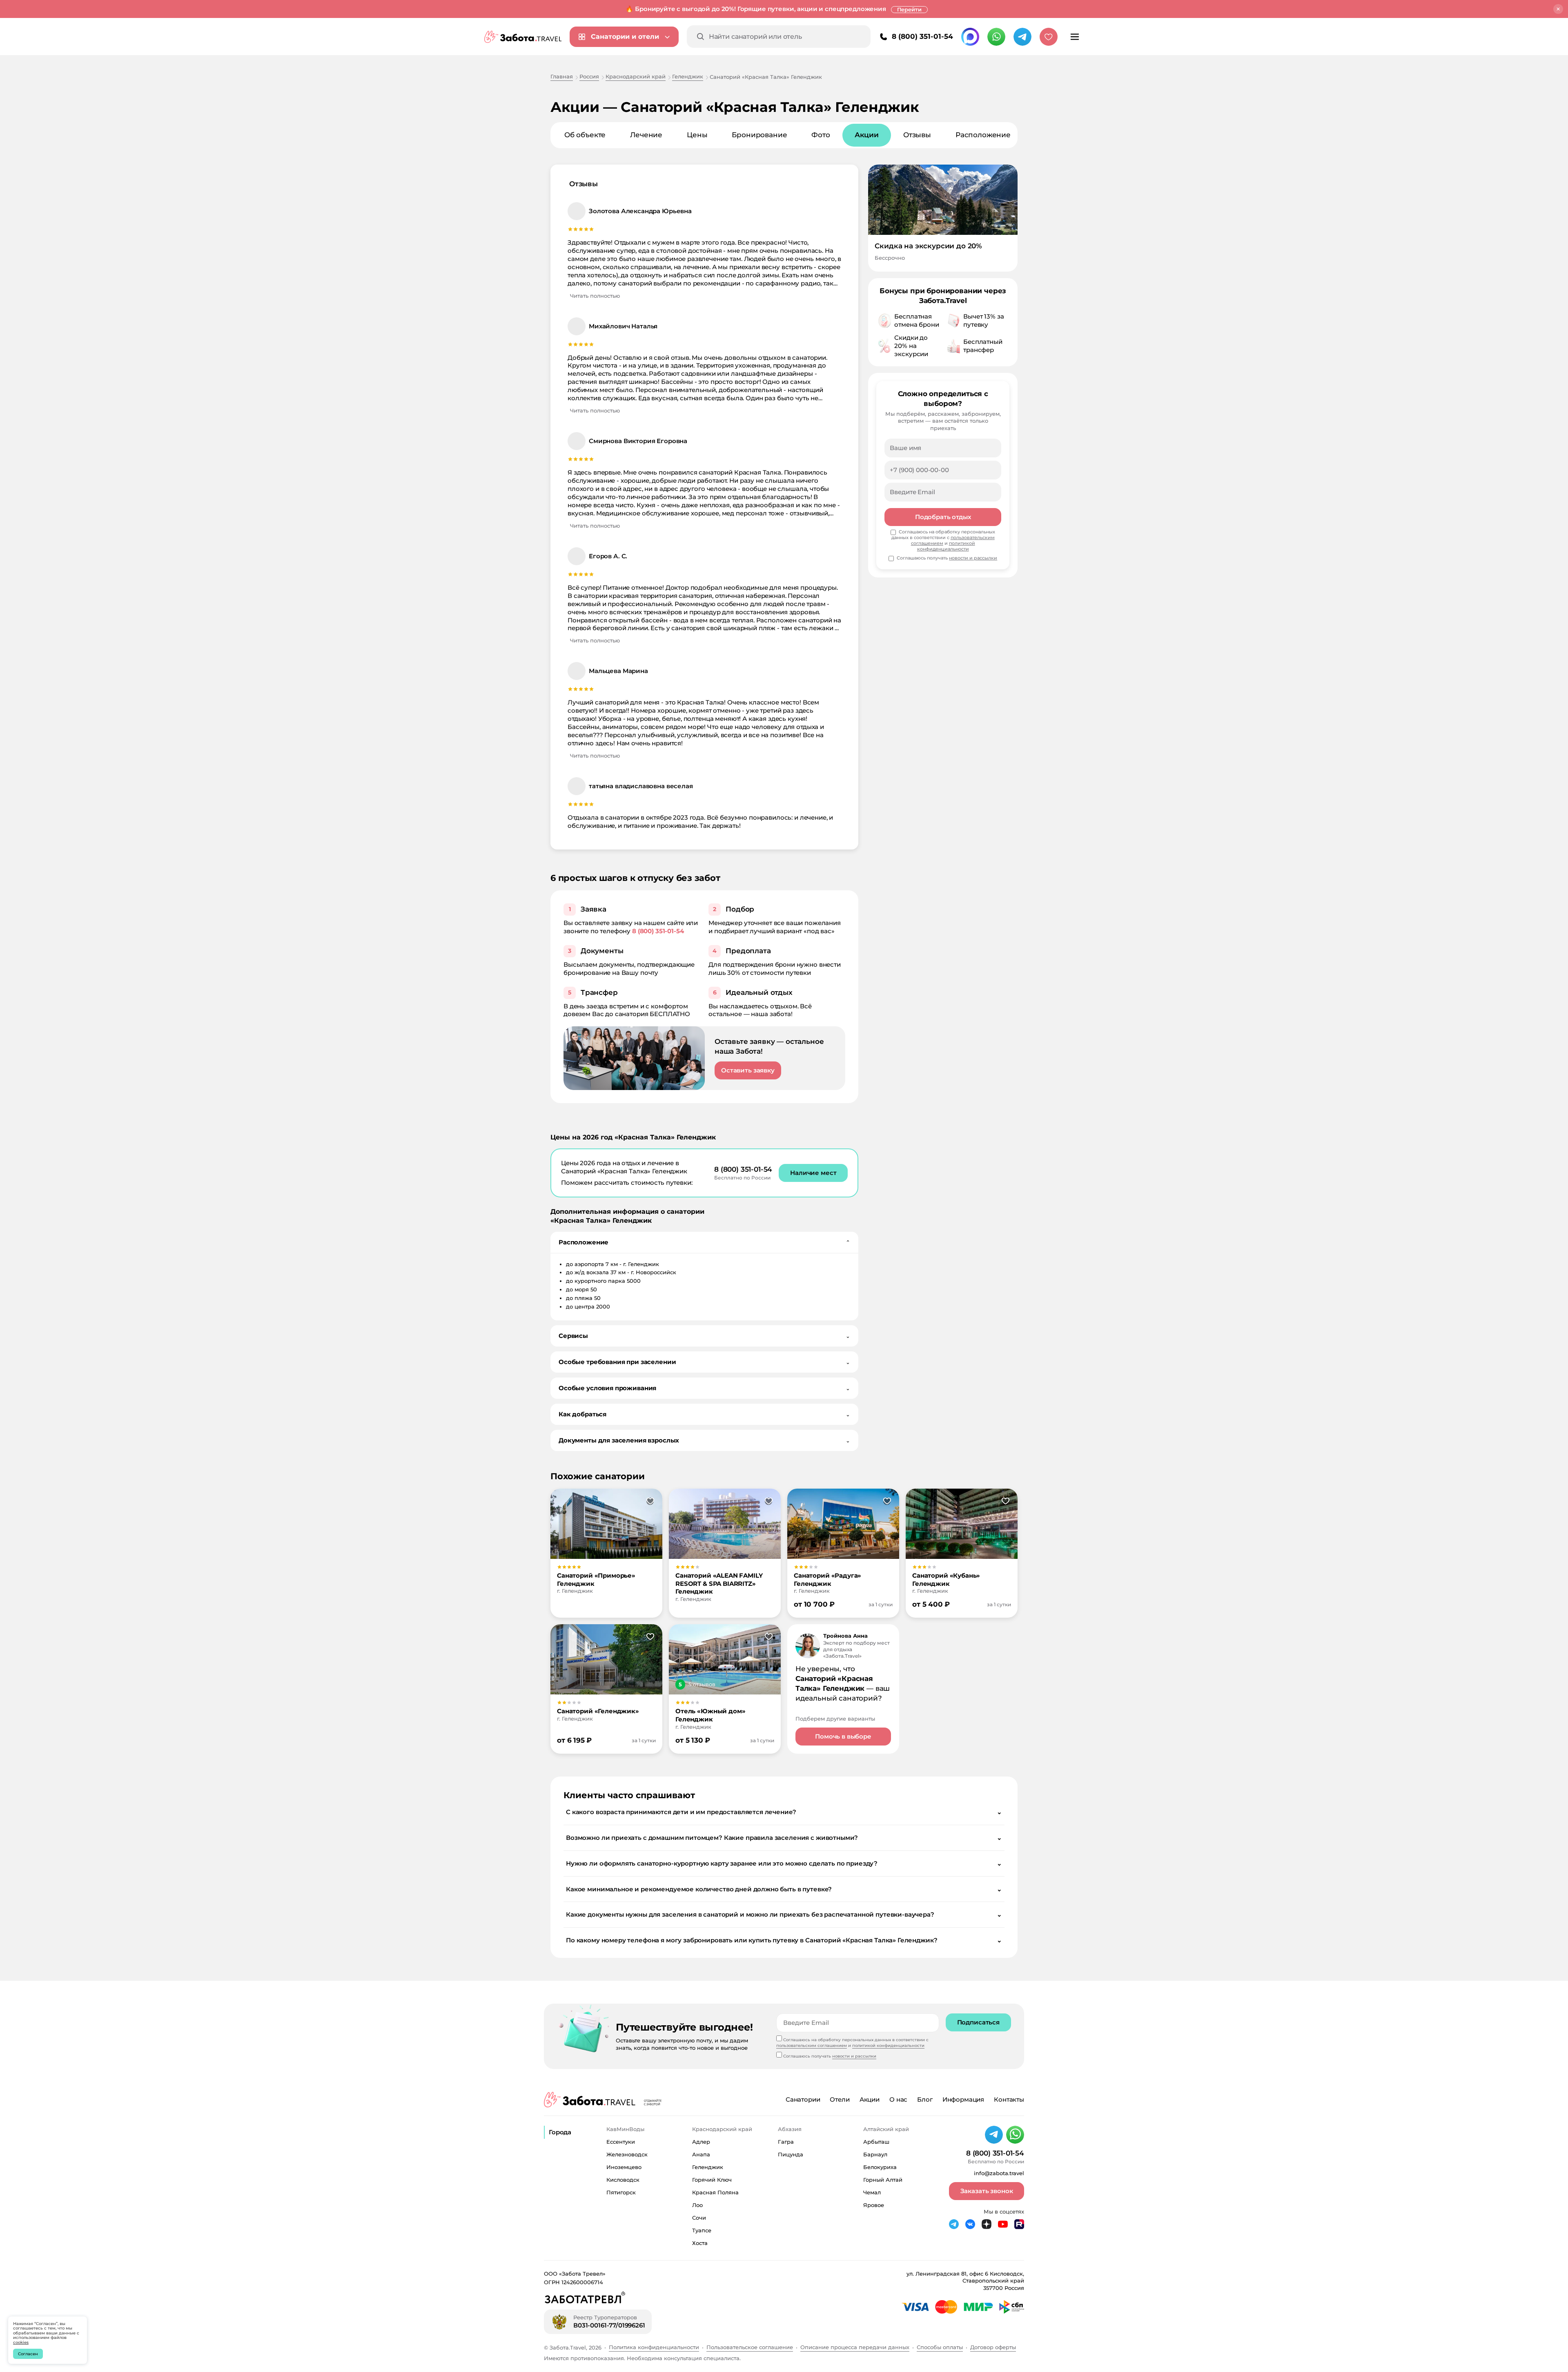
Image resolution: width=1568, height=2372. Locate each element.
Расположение (983, 135)
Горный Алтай (883, 2180)
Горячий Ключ (712, 2180)
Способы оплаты (940, 2347)
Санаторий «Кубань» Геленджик (946, 1579)
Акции (870, 2099)
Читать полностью (595, 296)
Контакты (1009, 2099)
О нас (898, 2099)
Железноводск (627, 2154)
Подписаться (978, 2022)
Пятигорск (621, 2192)
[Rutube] (1019, 2224)
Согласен (28, 2354)
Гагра (786, 2142)
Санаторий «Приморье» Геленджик (596, 1579)
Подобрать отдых (943, 517)
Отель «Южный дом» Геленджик (710, 1715)
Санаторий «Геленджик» (598, 1711)
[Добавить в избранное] (650, 1501)
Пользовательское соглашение (750, 2347)
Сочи (699, 2218)
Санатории (803, 2099)
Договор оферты (993, 2347)
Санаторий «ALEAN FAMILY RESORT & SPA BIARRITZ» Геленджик (719, 1584)
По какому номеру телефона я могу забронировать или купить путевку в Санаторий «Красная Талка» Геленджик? (784, 1940)
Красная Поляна (715, 2192)
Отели (840, 2099)
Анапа (701, 2154)
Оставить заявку (748, 1070)
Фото (821, 135)
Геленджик (708, 2167)
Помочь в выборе (843, 1736)
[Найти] (701, 37)
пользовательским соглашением (812, 2045)
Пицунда (791, 2154)
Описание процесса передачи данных (855, 2347)
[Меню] (1075, 37)
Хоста (700, 2243)
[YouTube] (1003, 2224)
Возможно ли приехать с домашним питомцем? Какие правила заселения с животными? (784, 1838)
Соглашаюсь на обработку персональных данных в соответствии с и (943, 541)
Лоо (697, 2205)
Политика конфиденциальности (654, 2347)
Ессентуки (621, 2142)
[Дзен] (987, 2224)
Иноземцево (624, 2167)
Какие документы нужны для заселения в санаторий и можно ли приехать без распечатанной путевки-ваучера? (784, 1914)
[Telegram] (1022, 37)
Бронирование (759, 135)
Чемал (872, 2192)
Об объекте (585, 135)
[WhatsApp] (996, 37)
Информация (963, 2099)
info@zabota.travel (999, 2173)
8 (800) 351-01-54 (922, 36)
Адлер (701, 2142)
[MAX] (970, 37)
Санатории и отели (625, 37)
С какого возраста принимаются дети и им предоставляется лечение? (784, 1812)
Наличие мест (813, 1173)
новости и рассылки (973, 558)
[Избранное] (1049, 37)
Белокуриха (880, 2167)
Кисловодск (623, 2180)
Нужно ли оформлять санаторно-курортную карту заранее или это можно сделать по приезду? (784, 1863)
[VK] (970, 2224)
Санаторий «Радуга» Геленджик (827, 1579)
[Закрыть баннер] (1558, 9)
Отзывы (917, 135)
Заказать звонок (987, 2191)
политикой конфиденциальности (946, 546)
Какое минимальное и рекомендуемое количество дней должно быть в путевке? (784, 1889)
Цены (697, 135)
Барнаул (875, 2154)
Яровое (874, 2205)
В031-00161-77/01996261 (609, 2325)
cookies (21, 2342)
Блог (925, 2099)
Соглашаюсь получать (947, 558)
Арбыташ (876, 2142)
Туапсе (702, 2230)
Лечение (646, 135)
